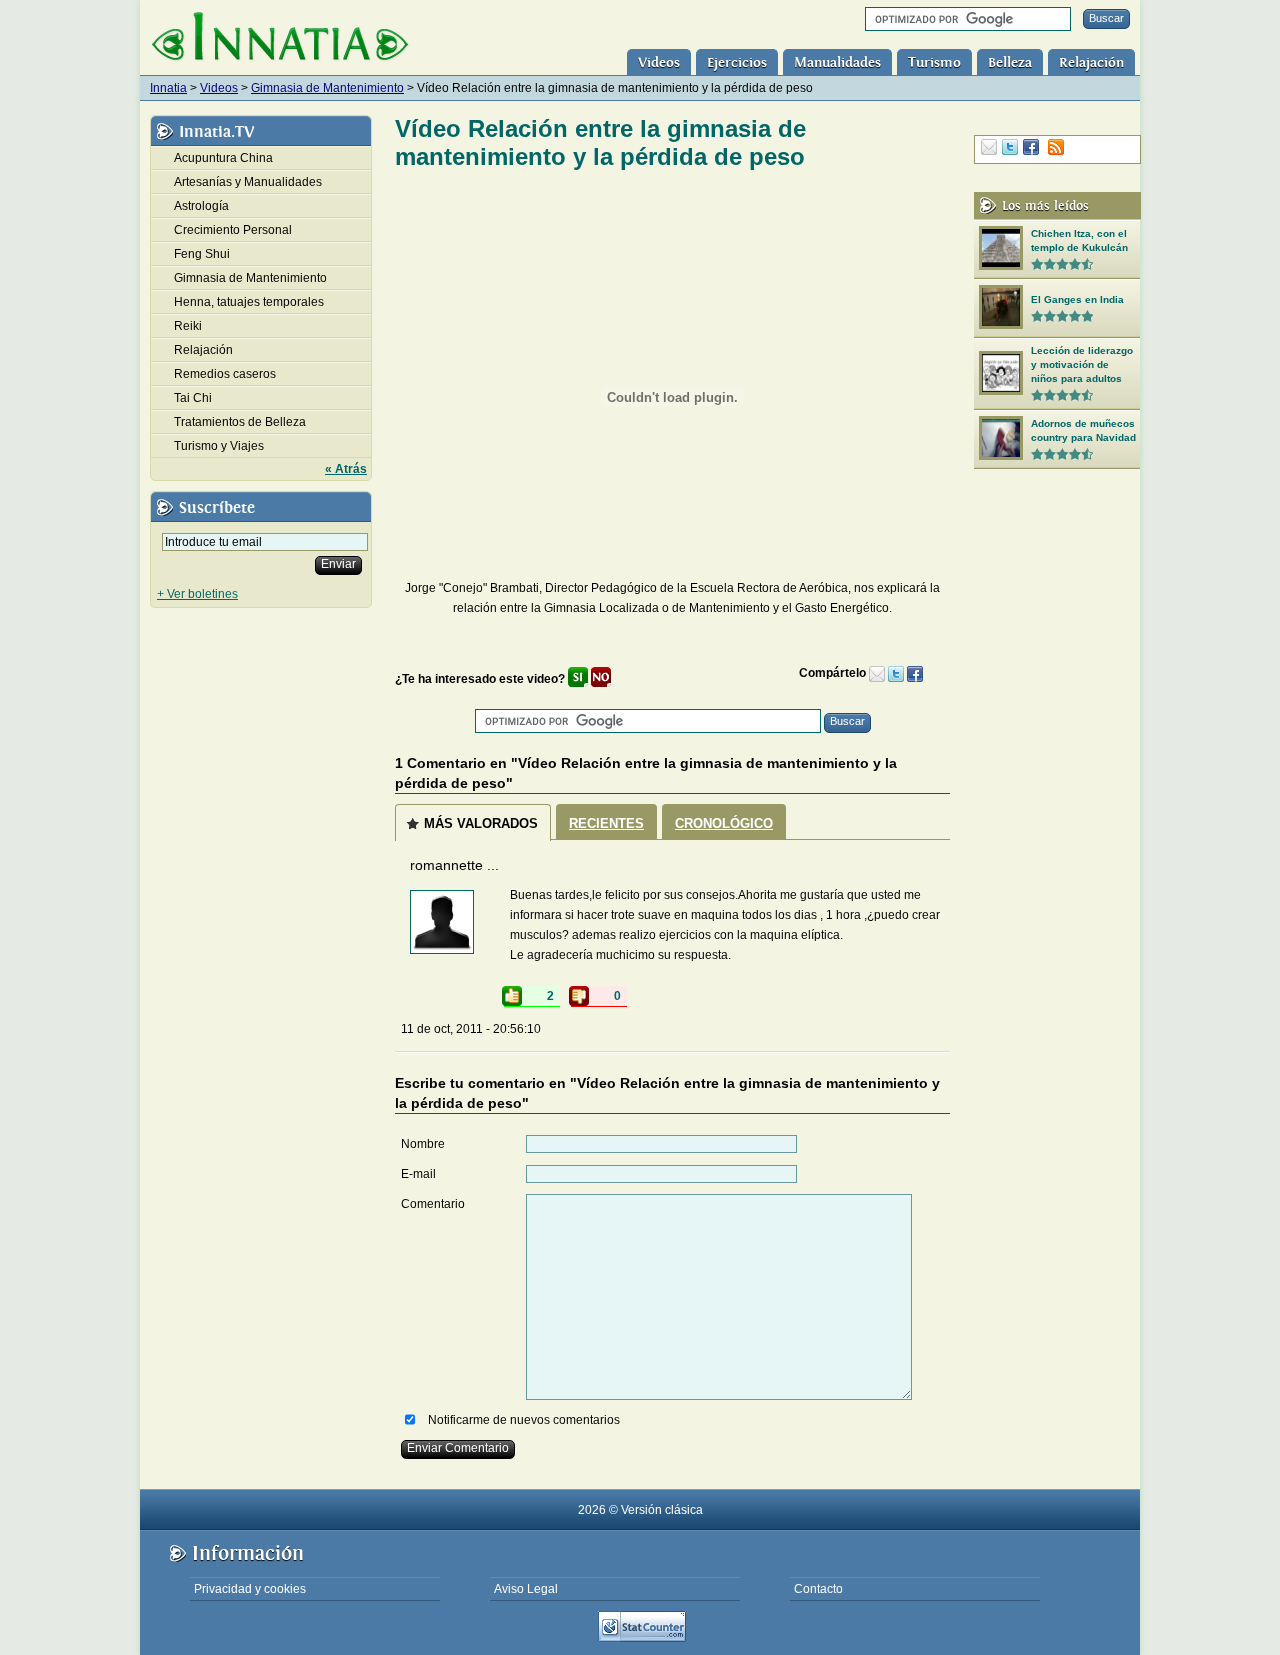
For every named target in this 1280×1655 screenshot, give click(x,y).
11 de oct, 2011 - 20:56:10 (471, 1029)
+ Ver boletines (197, 594)
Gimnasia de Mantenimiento (327, 88)
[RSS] (1056, 147)
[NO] (601, 679)
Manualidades (837, 62)
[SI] (578, 679)
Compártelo (834, 673)
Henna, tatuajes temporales (249, 302)
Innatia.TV (216, 132)
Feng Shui (202, 254)
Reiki (188, 326)
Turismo (934, 62)
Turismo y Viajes (219, 446)
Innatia (168, 88)
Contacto (818, 1589)
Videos (659, 62)
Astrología (201, 206)
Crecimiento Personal (233, 230)
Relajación (1091, 62)
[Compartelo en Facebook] (915, 673)
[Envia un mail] (877, 673)
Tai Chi (193, 398)
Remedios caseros (225, 374)
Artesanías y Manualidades (248, 182)
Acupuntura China (223, 158)
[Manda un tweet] (896, 673)
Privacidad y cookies (250, 1589)
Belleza (1010, 62)
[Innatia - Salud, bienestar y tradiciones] (280, 38)
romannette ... (454, 865)
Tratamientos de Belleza (240, 422)
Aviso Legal (526, 1589)
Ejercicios (737, 62)
